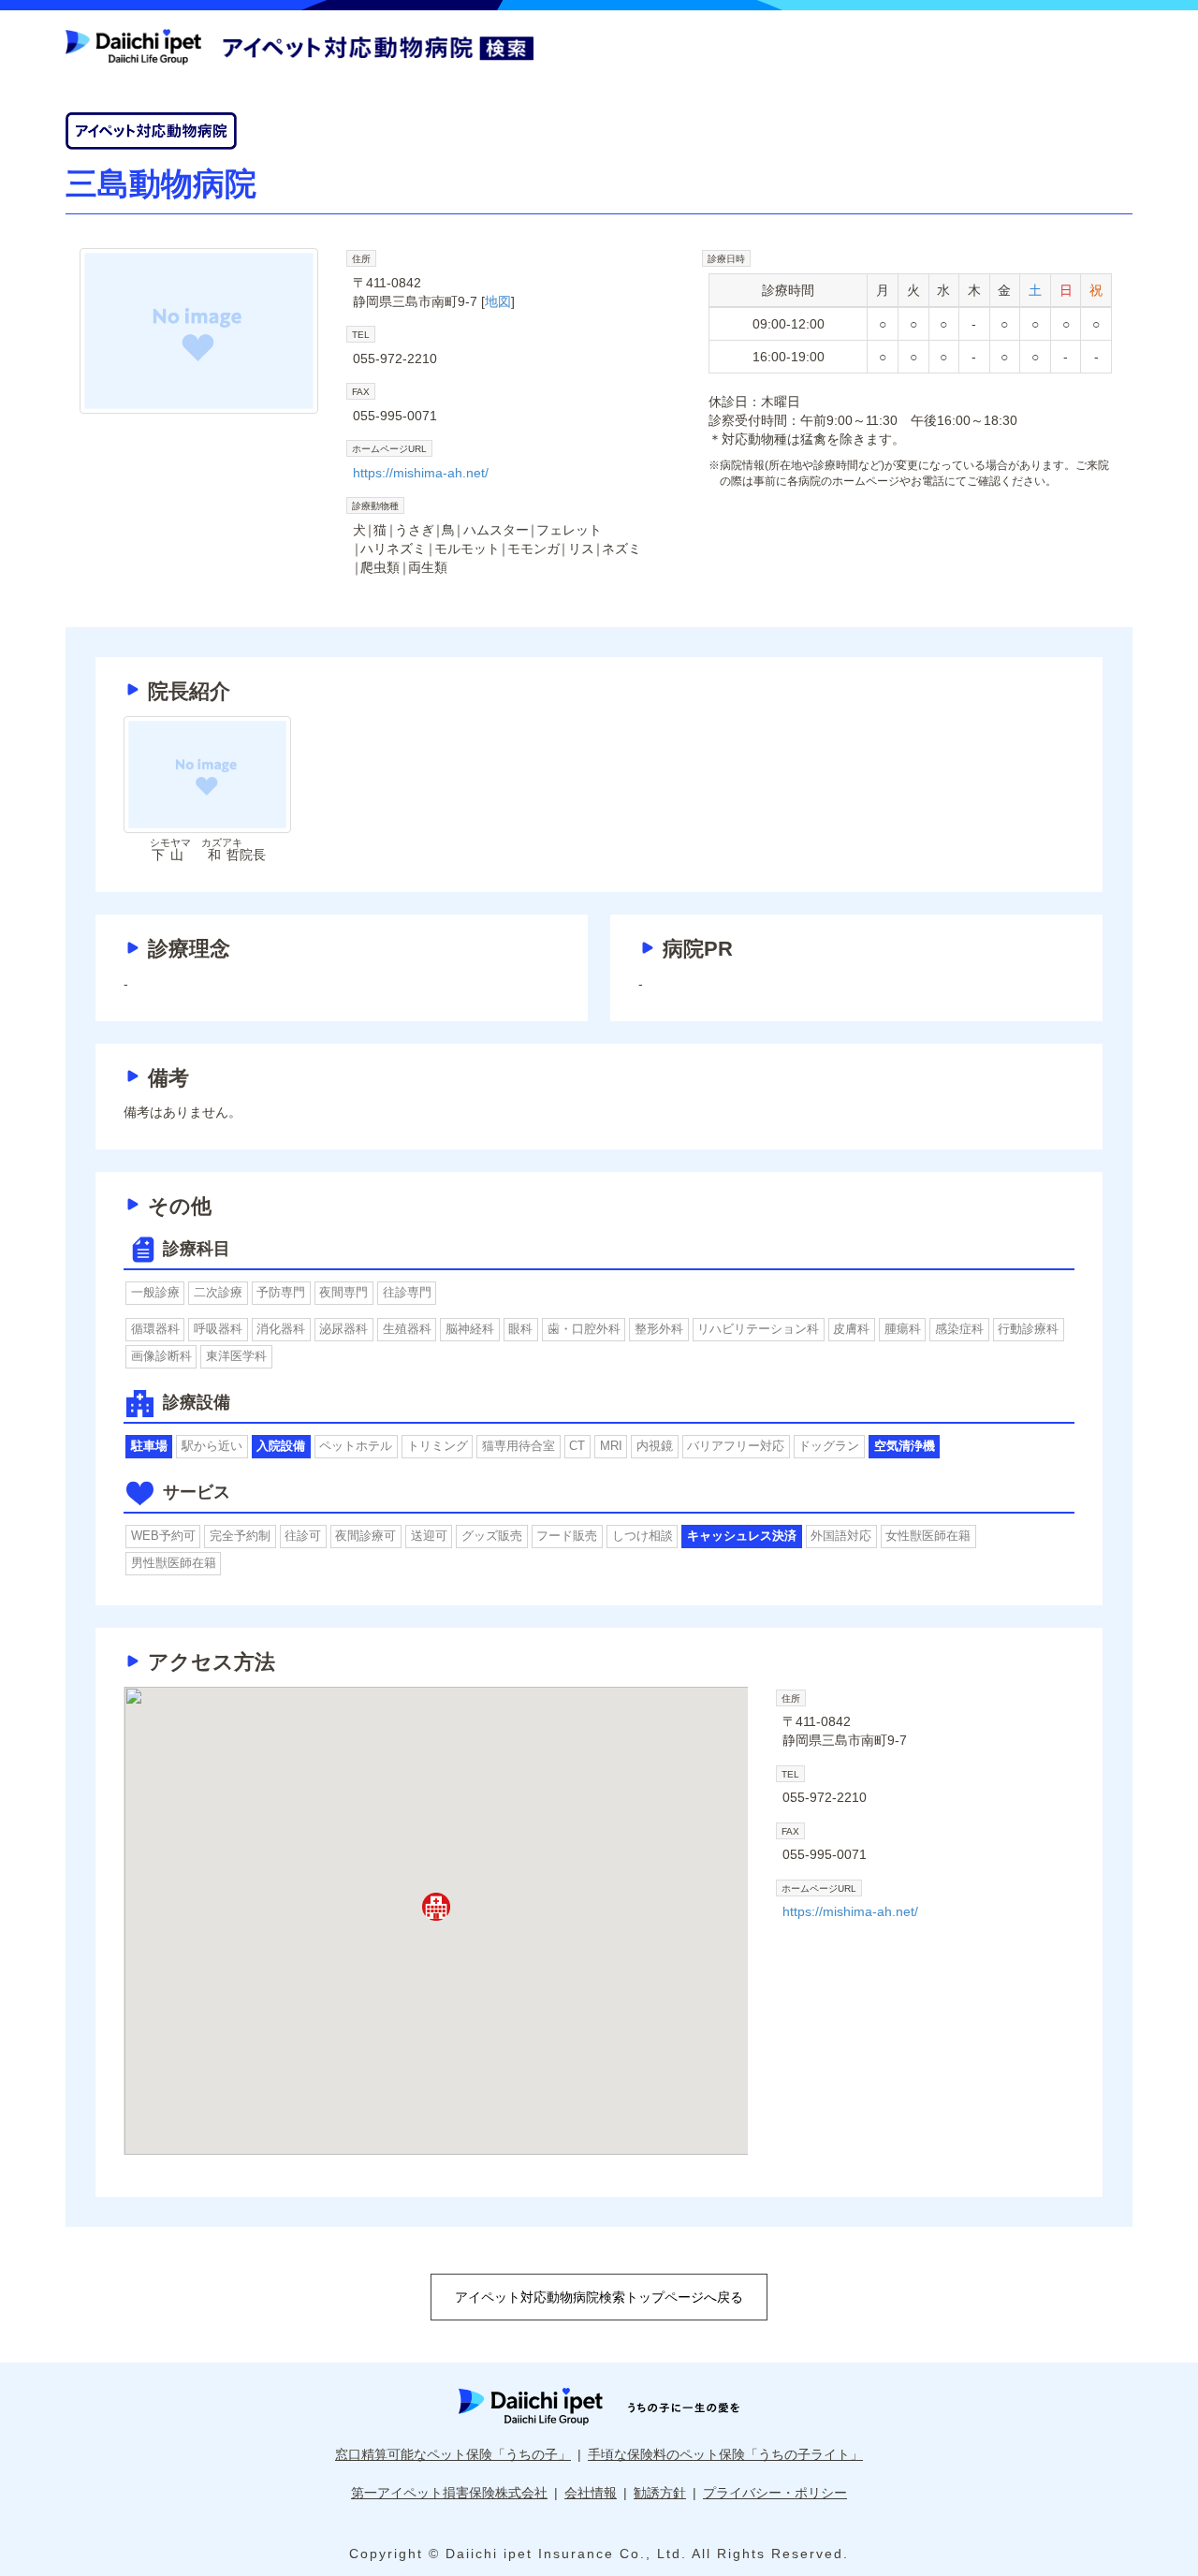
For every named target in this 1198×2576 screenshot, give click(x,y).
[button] (436, 1907)
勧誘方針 (660, 2493)
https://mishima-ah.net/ (421, 473)
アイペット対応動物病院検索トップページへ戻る (599, 2297)
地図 (498, 301)
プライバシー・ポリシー (775, 2493)
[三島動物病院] (199, 331)
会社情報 (591, 2493)
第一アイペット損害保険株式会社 (449, 2493)
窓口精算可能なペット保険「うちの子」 (453, 2454)
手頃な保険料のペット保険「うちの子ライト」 (725, 2454)
